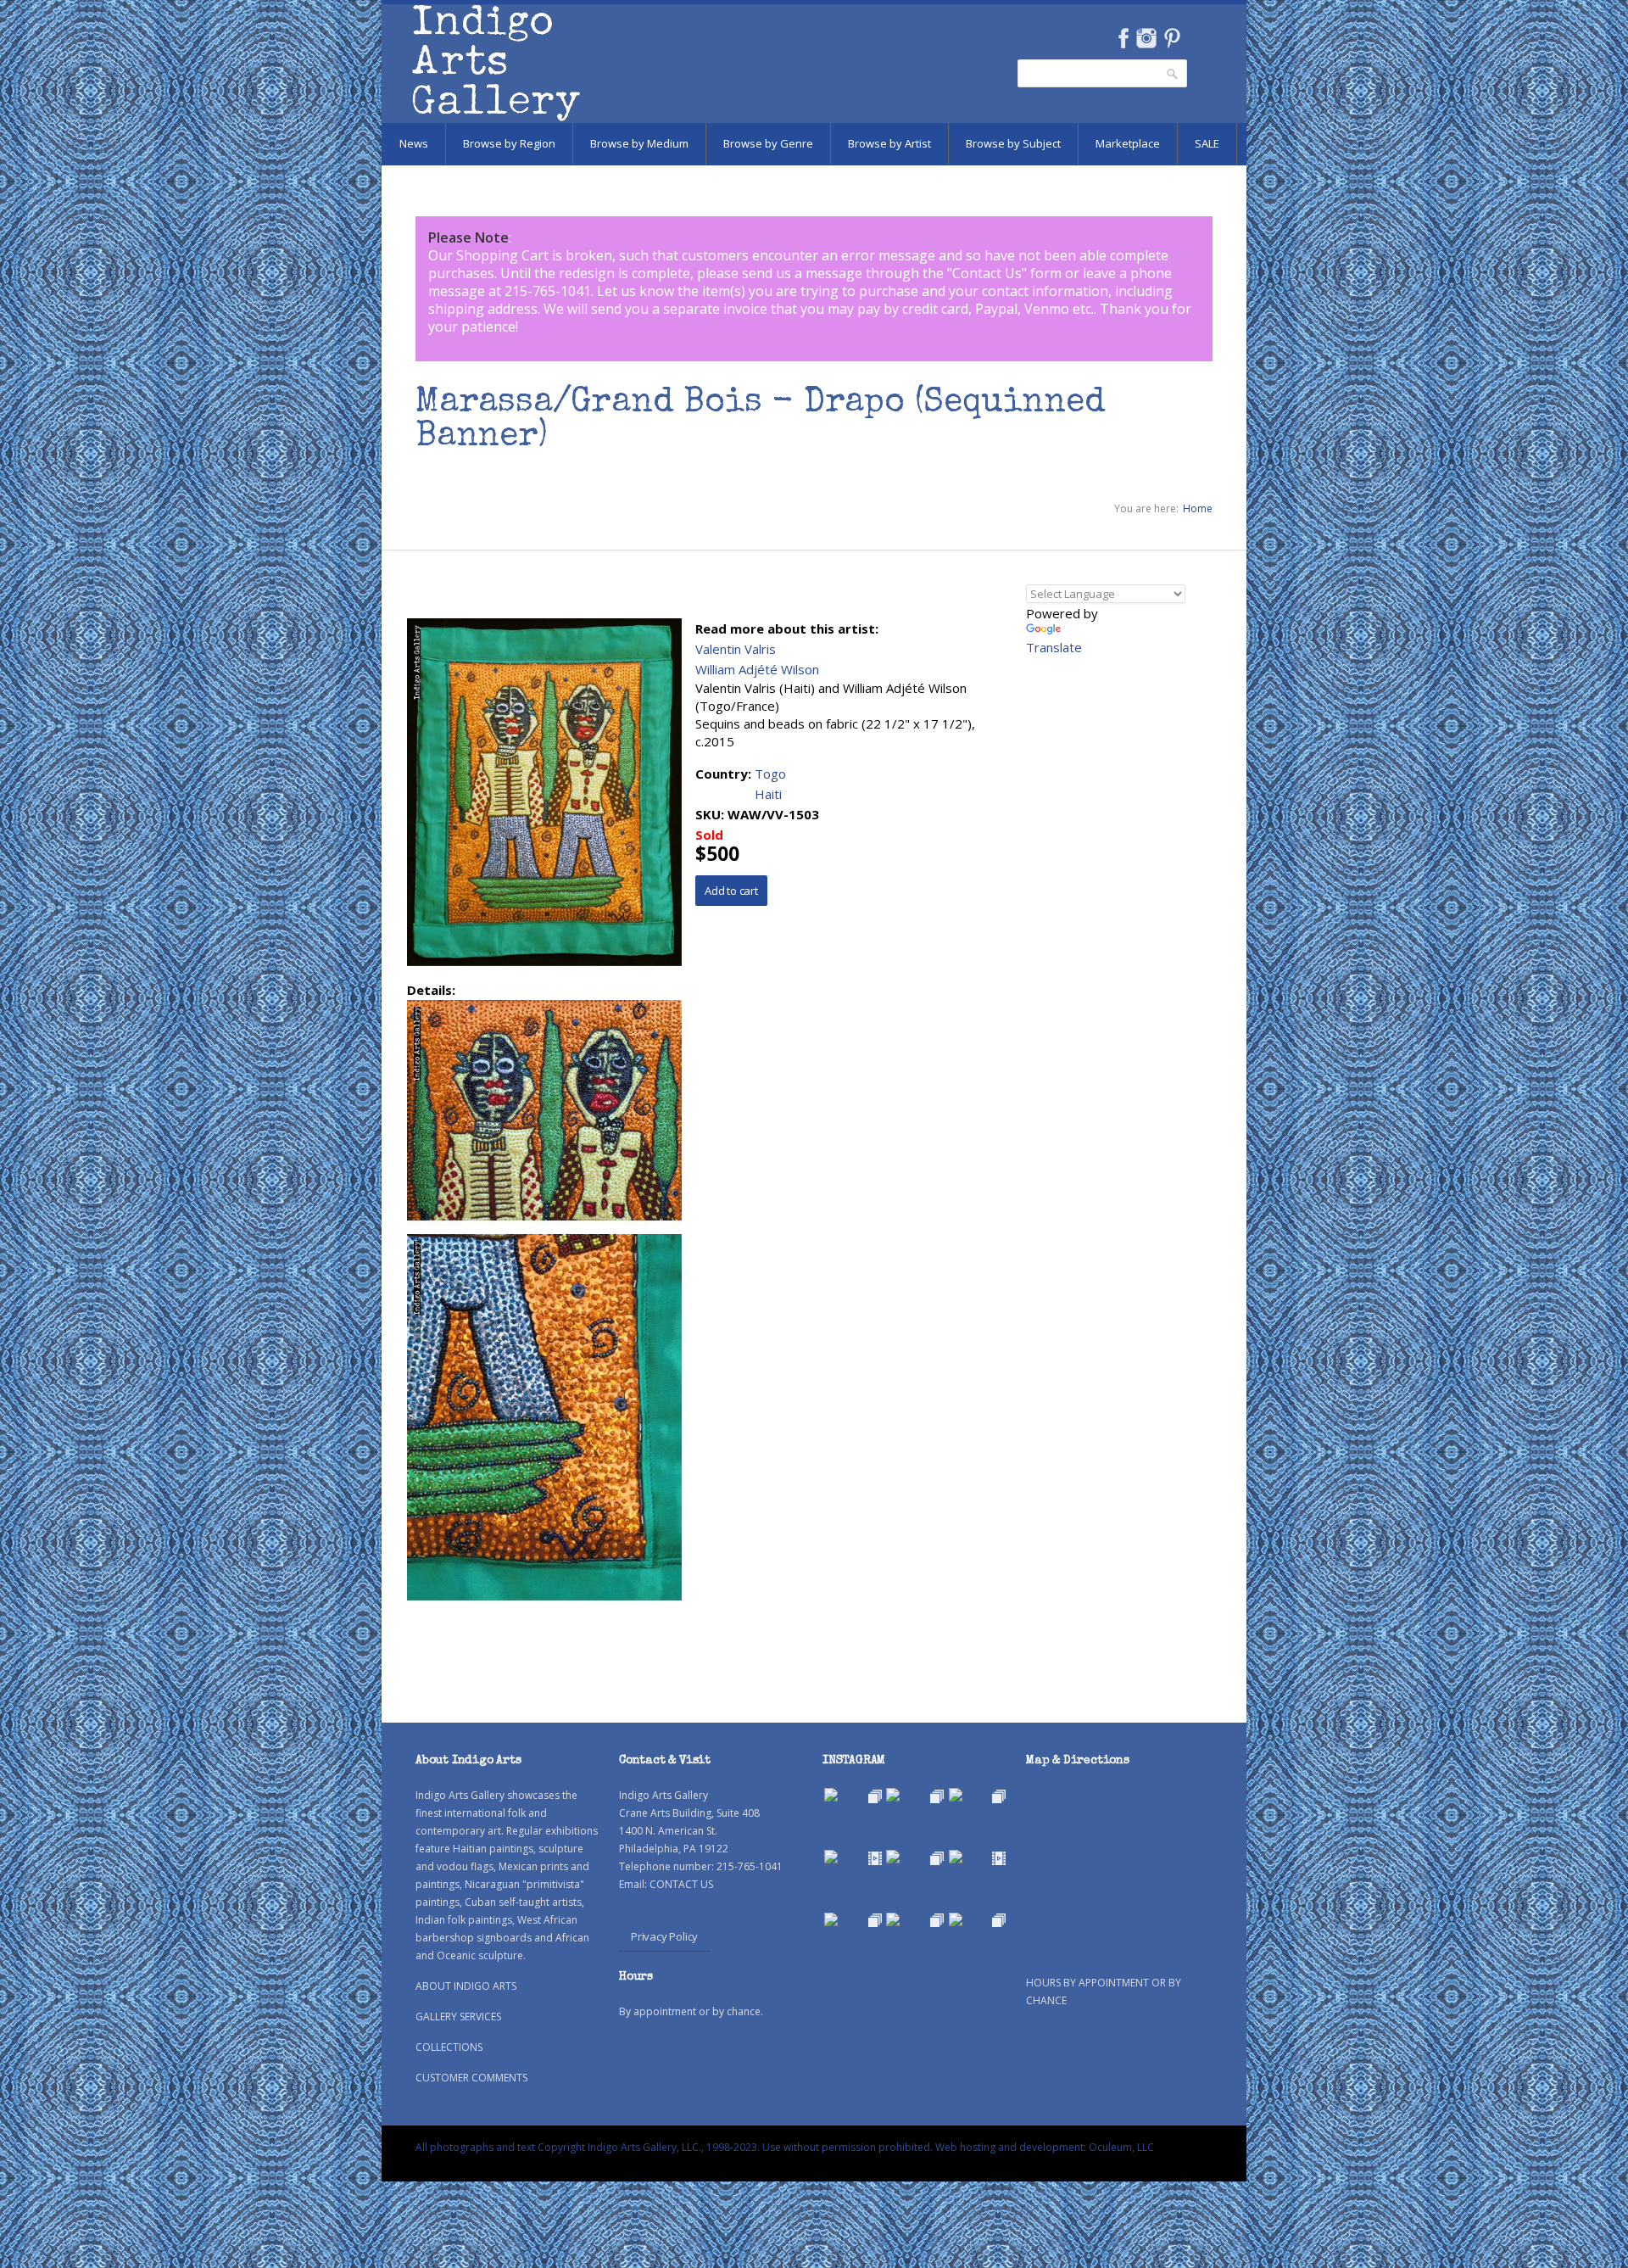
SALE (1207, 143)
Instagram (1146, 38)
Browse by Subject (1013, 143)
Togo (770, 774)
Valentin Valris (736, 649)
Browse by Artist (889, 143)
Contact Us (987, 273)
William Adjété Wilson (757, 669)
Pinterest (1172, 38)
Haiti (768, 794)
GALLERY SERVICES (458, 2017)
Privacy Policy (664, 1936)
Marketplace (1128, 143)
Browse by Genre (768, 143)
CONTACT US (681, 1884)
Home (1198, 508)
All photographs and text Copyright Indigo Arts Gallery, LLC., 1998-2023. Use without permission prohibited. (674, 2147)
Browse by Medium (639, 143)
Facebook (1123, 38)
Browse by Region (509, 143)
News (414, 143)
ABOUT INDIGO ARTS (466, 1986)
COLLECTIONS (449, 2047)
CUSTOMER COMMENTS (471, 2078)
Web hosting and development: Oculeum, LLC (1045, 2147)
